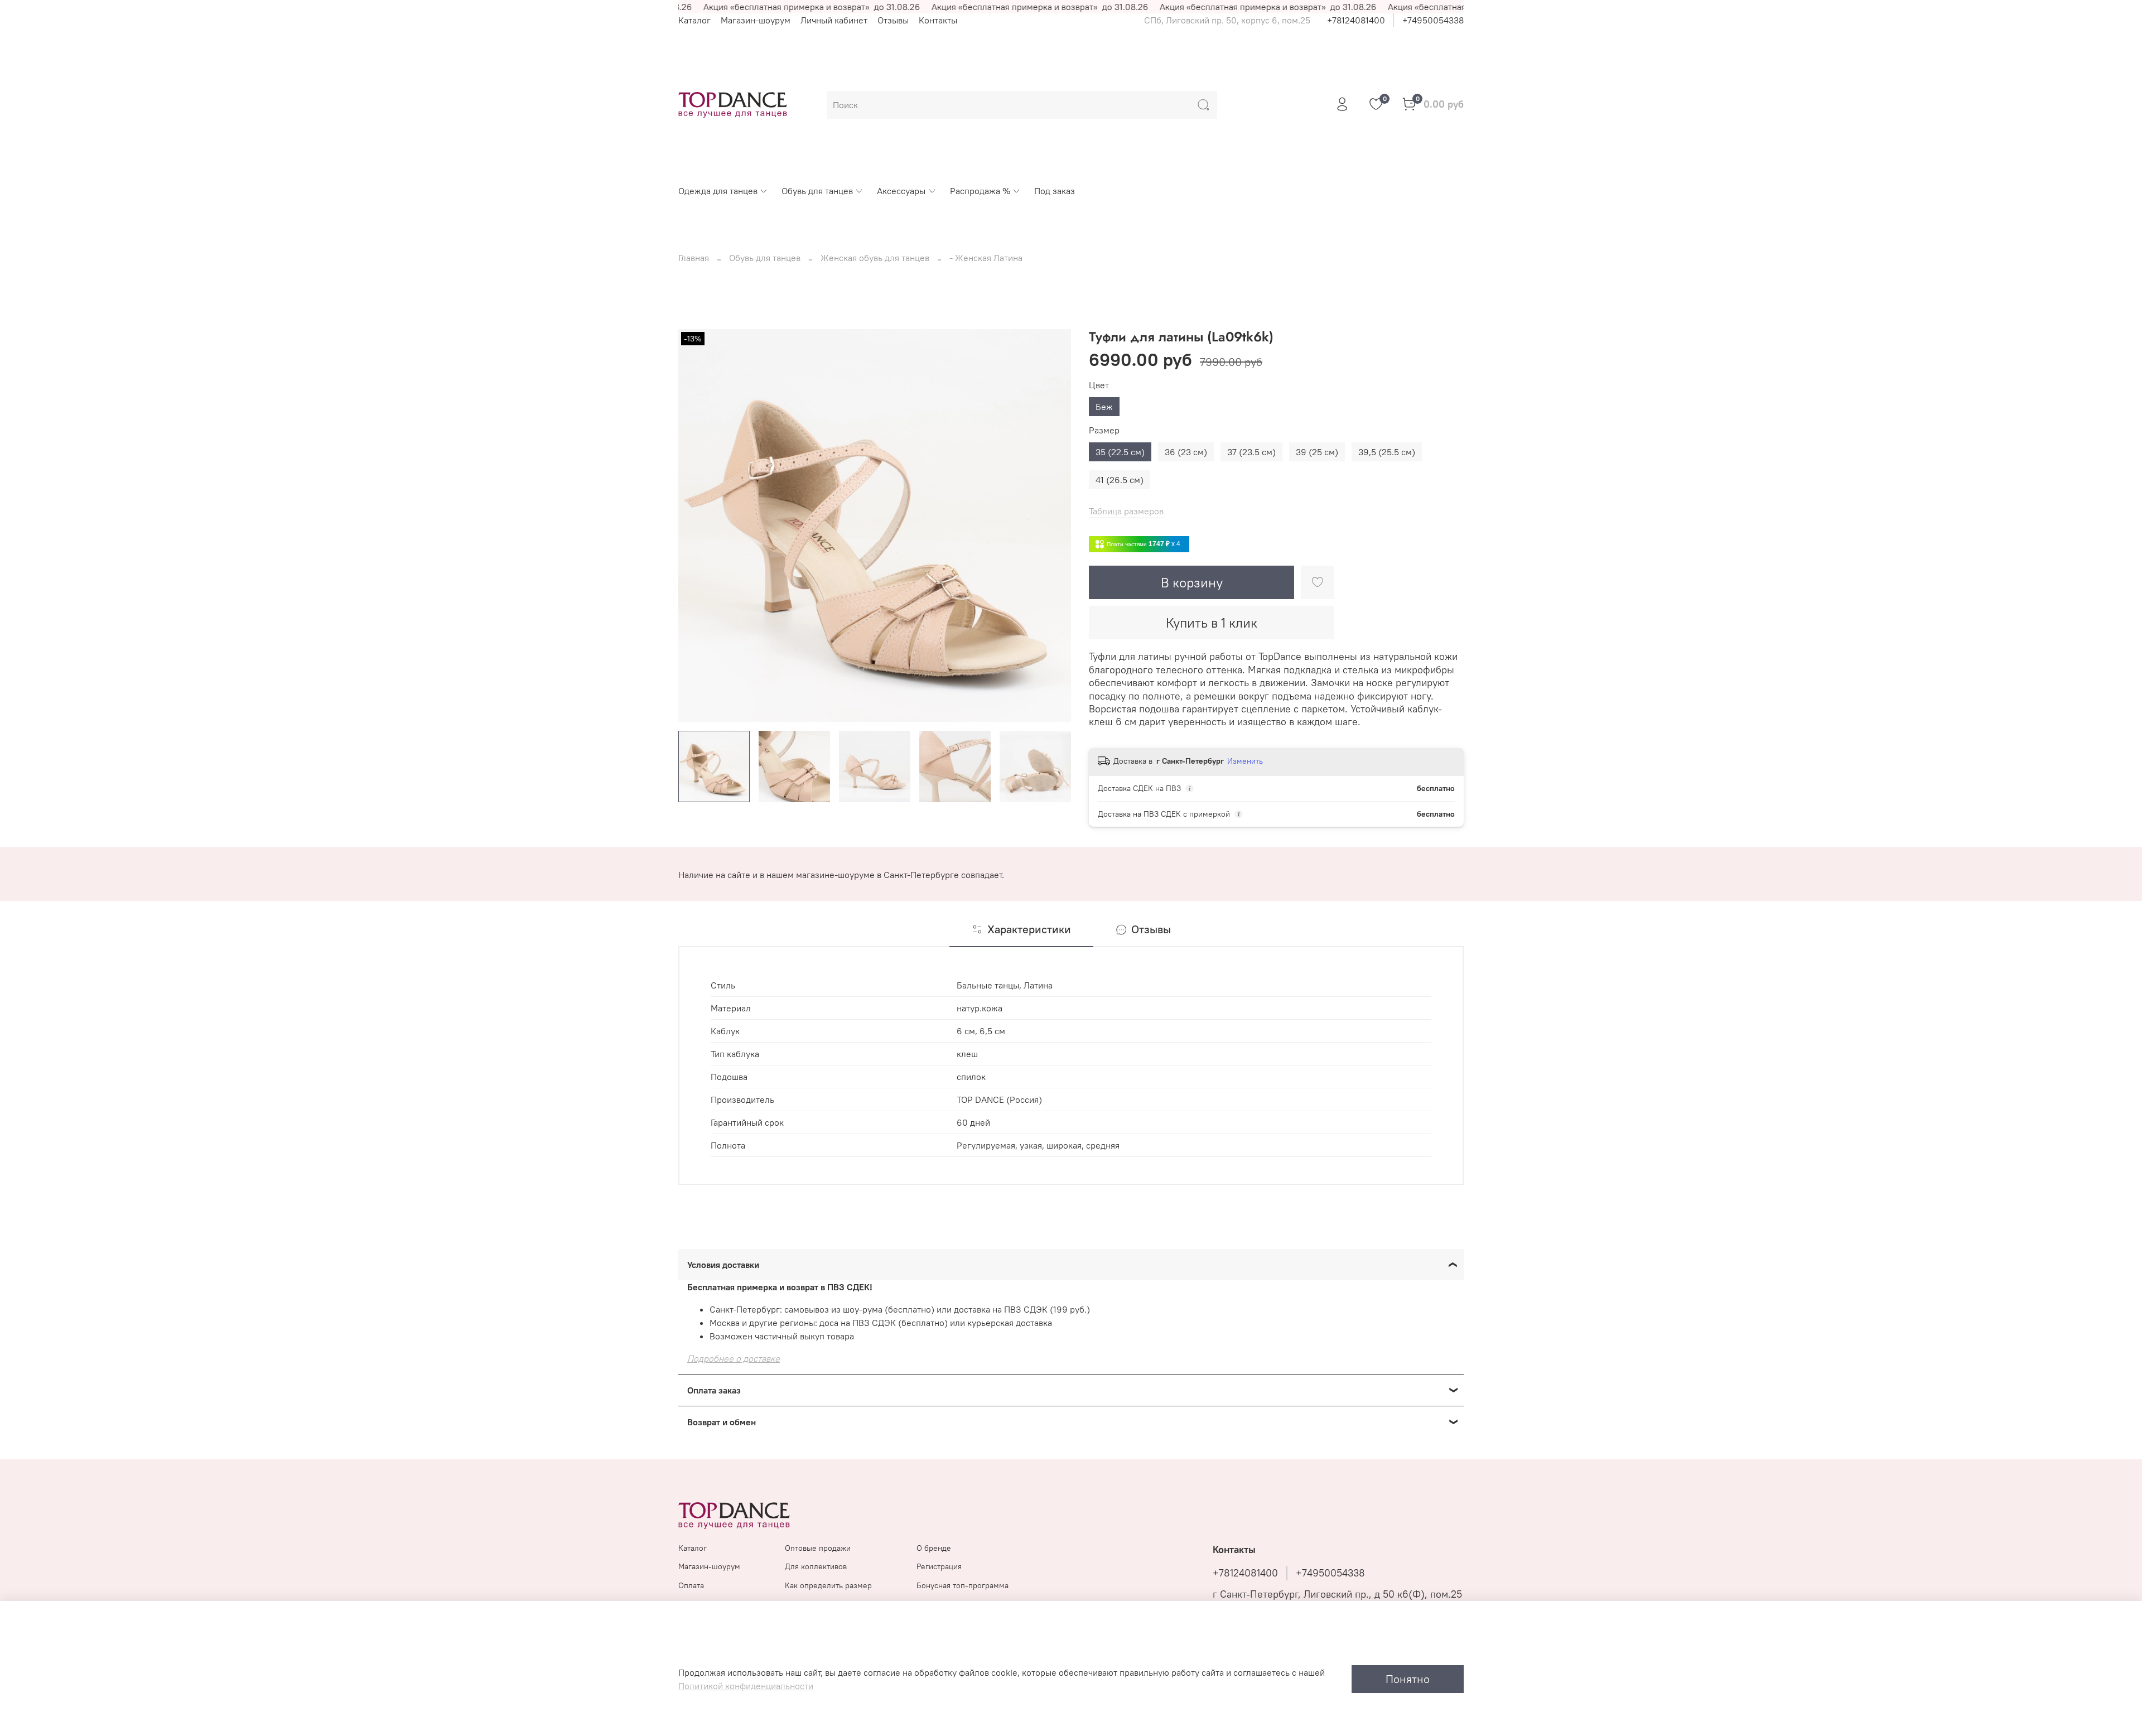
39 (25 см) (1317, 452)
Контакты (938, 20)
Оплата (691, 1585)
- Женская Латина (986, 258)
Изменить (1245, 761)
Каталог (694, 20)
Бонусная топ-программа (963, 1585)
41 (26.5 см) (1120, 480)
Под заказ (1055, 191)
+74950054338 (1433, 20)
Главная (694, 258)
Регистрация (939, 1566)
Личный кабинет (834, 20)
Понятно (1408, 1679)
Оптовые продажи (818, 1548)
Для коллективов (816, 1566)
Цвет (1099, 385)
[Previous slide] (696, 525)
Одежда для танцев (718, 191)
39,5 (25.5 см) (1387, 452)
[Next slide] (1053, 525)
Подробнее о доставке (734, 1358)
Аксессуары (901, 191)
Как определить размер (828, 1585)
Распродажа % (980, 191)
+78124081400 (1356, 20)
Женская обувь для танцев (875, 258)
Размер (1104, 430)
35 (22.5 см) (1120, 452)
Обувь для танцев (817, 191)
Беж (1104, 407)
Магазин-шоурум (756, 20)
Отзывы (893, 20)
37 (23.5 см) (1251, 452)
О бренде (934, 1548)
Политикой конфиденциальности (746, 1686)
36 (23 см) (1186, 452)
